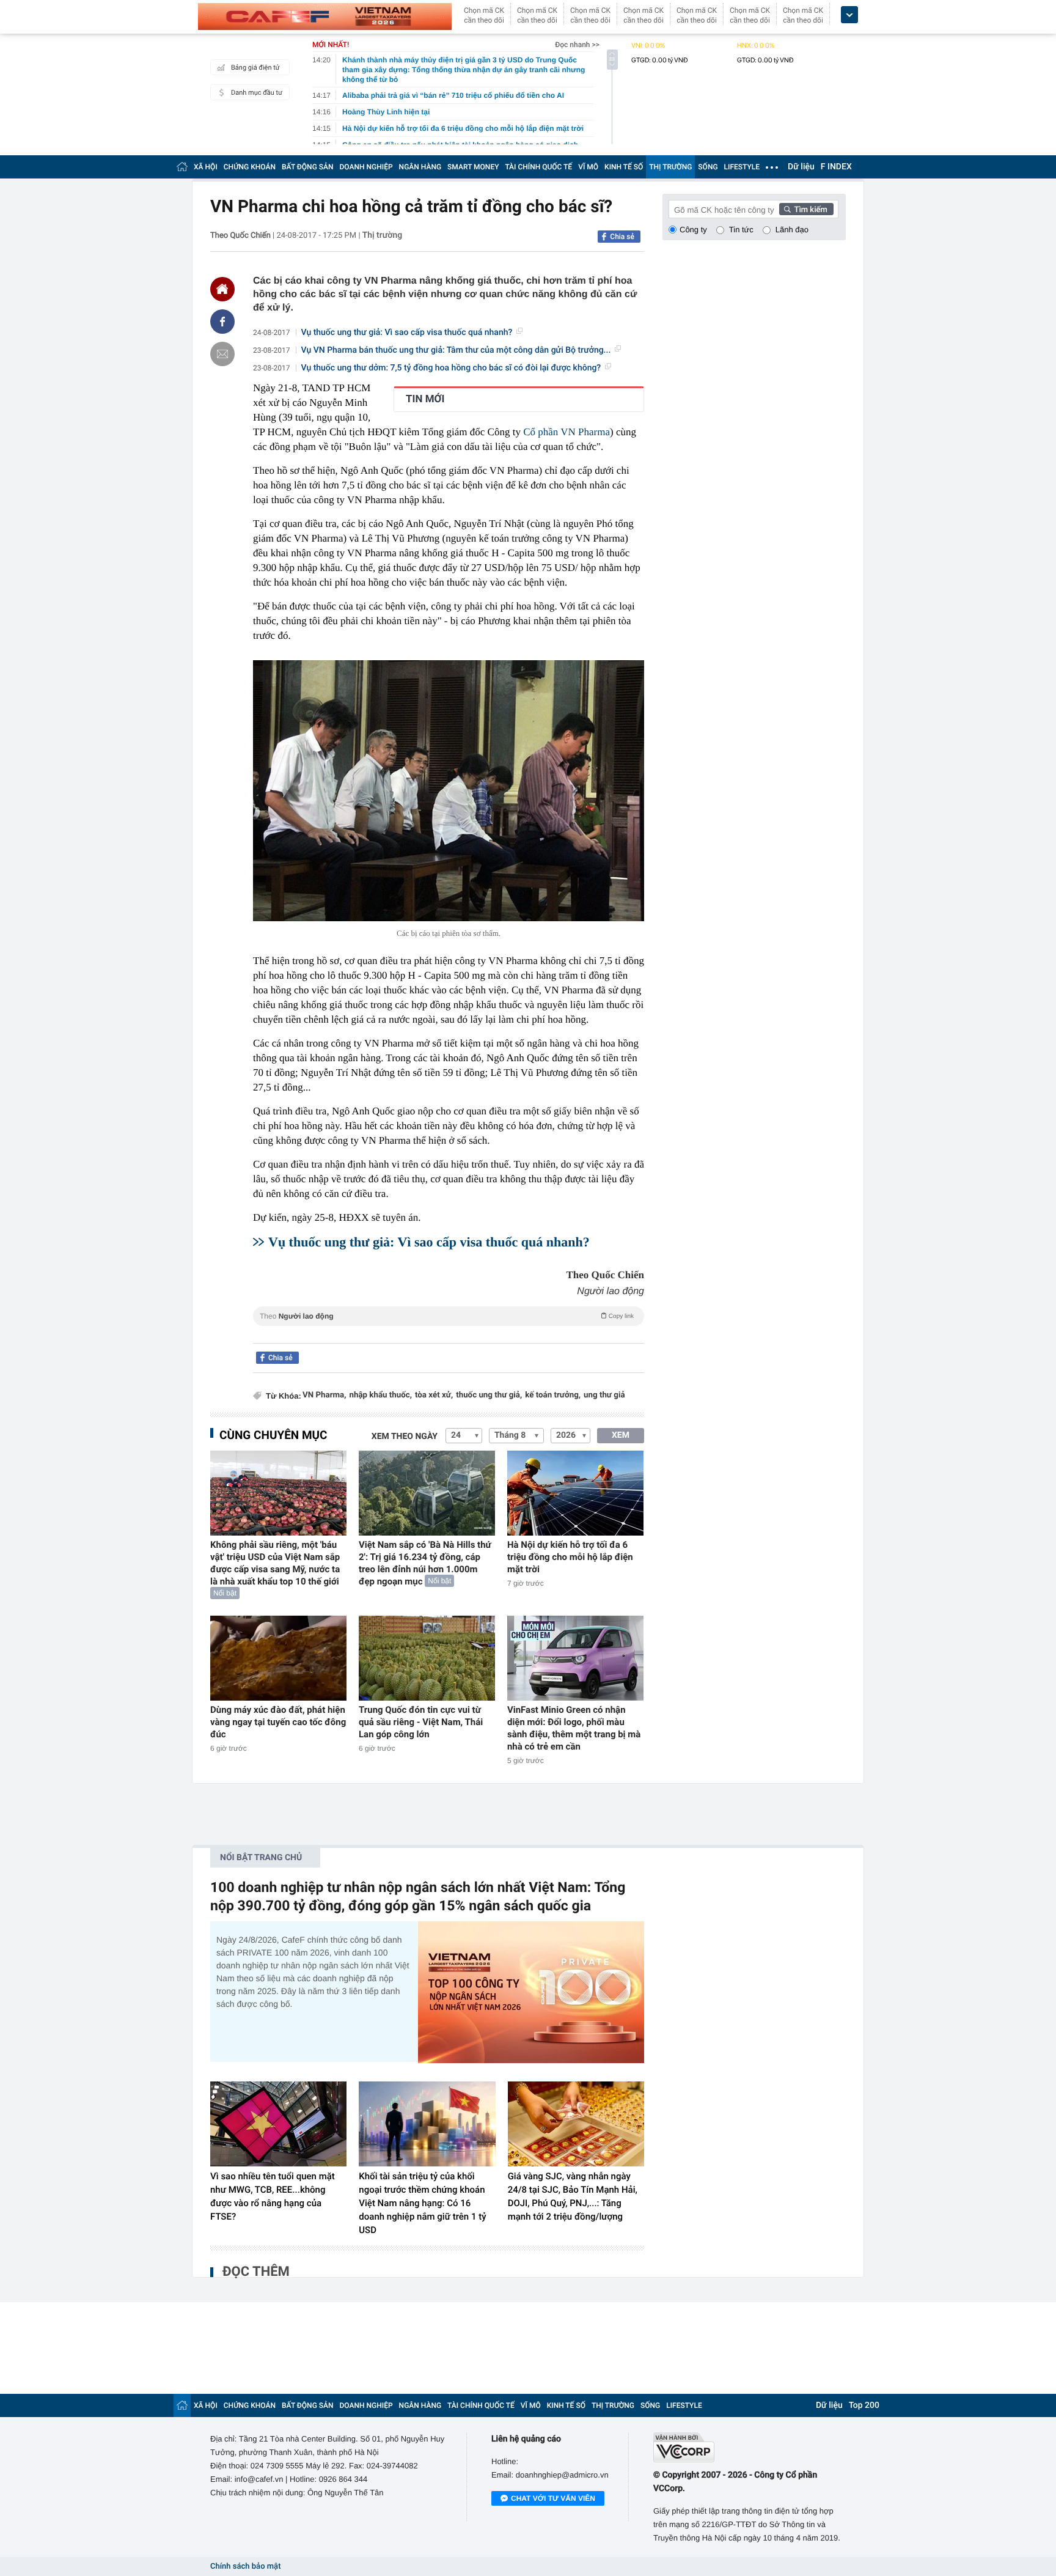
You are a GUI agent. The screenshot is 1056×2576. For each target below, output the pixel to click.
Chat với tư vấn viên (553, 2498)
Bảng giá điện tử (255, 68)
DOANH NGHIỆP (366, 167)
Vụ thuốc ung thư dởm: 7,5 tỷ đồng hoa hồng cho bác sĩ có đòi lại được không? (451, 368)
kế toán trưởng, (553, 1395)
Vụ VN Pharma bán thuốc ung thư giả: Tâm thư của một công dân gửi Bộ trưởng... (456, 350)
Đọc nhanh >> (577, 45)
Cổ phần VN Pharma (566, 432)
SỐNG (708, 167)
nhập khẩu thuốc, (380, 1395)
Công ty (693, 230)
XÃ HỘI (206, 167)
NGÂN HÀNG (420, 167)
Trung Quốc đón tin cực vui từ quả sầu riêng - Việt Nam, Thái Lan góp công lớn (421, 1722)
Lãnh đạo (792, 230)
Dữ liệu (801, 167)
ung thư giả (604, 1395)
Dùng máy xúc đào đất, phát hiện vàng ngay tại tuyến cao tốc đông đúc (278, 1722)
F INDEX (836, 167)
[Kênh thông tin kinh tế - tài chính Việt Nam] (325, 17)
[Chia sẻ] (222, 322)
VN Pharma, (324, 1395)
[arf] (449, 1330)
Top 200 (864, 2405)
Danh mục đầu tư (257, 93)
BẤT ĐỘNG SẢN (308, 167)
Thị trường (382, 235)
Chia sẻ (622, 237)
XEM (621, 1435)
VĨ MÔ (588, 167)
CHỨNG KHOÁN (250, 167)
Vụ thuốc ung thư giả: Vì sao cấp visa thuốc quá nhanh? (407, 333)
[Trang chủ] (182, 167)
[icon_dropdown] (849, 15)
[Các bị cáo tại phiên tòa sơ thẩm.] (449, 791)
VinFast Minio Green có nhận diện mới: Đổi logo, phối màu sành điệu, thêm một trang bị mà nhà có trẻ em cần (574, 1728)
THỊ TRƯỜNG (670, 167)
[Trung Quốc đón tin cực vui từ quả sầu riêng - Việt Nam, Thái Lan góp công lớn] (427, 1658)
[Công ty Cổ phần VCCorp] (750, 2447)
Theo (447, 1316)
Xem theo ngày (405, 1437)
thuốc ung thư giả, (489, 1395)
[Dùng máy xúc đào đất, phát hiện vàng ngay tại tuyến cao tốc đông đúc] (278, 1658)
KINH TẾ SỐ (624, 167)
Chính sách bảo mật (245, 2567)
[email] (222, 354)
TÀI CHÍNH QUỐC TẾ (538, 167)
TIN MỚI (425, 399)
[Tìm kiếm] (807, 209)
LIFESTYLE (742, 167)
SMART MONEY (473, 167)
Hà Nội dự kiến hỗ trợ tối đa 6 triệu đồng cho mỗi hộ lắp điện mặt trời (570, 1557)
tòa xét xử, (434, 1395)
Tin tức (741, 230)
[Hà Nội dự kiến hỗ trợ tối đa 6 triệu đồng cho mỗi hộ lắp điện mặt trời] (575, 1493)
